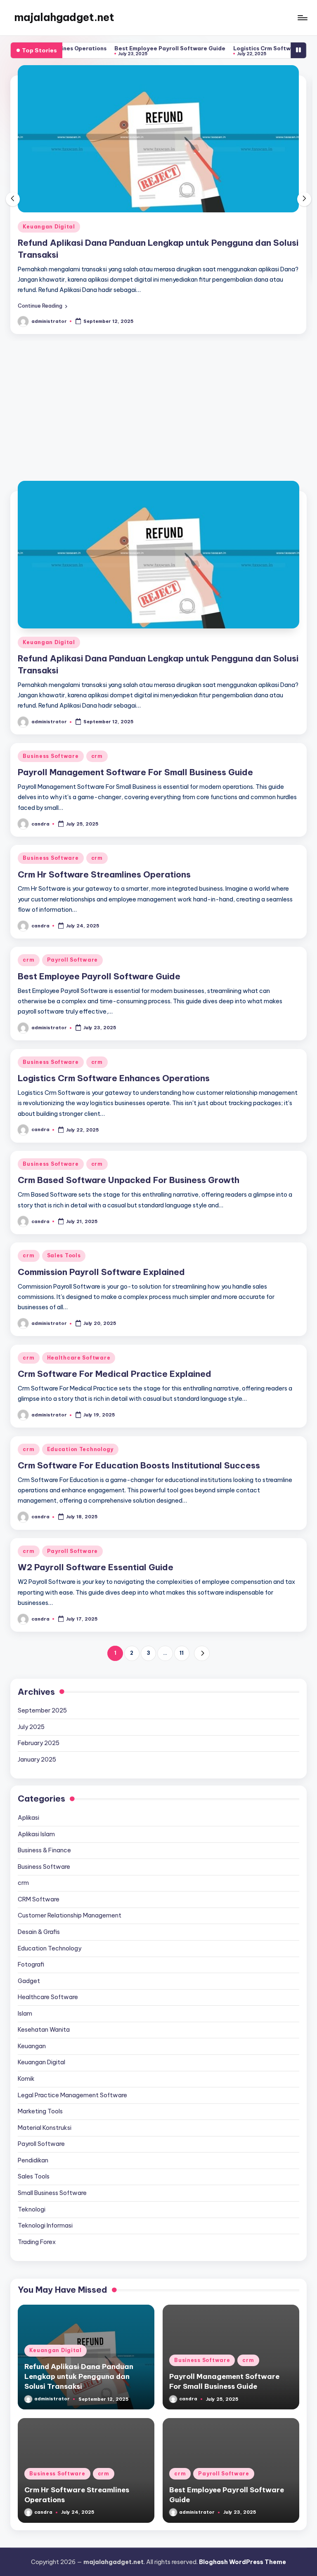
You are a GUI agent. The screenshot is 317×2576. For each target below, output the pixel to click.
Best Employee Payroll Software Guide (112, 48)
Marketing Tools (40, 2057)
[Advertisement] (158, 357)
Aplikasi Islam (36, 1780)
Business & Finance (44, 1796)
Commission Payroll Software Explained (101, 1218)
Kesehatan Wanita (44, 1976)
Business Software (51, 184)
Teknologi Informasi (45, 2171)
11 (182, 1599)
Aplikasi (28, 1764)
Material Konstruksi (45, 2074)
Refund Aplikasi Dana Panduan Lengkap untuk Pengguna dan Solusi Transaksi (79, 2322)
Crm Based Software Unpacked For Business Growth (129, 1126)
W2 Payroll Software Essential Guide (96, 1513)
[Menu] (302, 18)
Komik (26, 2025)
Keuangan (32, 1992)
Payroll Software (73, 906)
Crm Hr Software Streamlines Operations (104, 820)
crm (97, 184)
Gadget (29, 1927)
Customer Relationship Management (70, 1861)
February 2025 (39, 1689)
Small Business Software (52, 2139)
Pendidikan (33, 2106)
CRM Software (39, 1845)
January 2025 (37, 1706)
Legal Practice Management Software (72, 2041)
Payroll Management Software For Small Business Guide (135, 200)
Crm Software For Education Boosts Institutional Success (139, 1411)
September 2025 (42, 1656)
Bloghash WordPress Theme (242, 2508)
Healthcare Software (79, 1304)
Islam (25, 1960)
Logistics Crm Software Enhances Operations (239, 48)
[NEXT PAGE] (202, 1599)
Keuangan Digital (49, 588)
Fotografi (31, 1910)
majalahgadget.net (64, 17)
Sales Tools (64, 1201)
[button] (43, 252)
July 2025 (31, 1673)
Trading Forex (37, 2188)
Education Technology (80, 1395)
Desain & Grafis (39, 1878)
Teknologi (32, 2155)
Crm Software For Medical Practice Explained (115, 1320)
